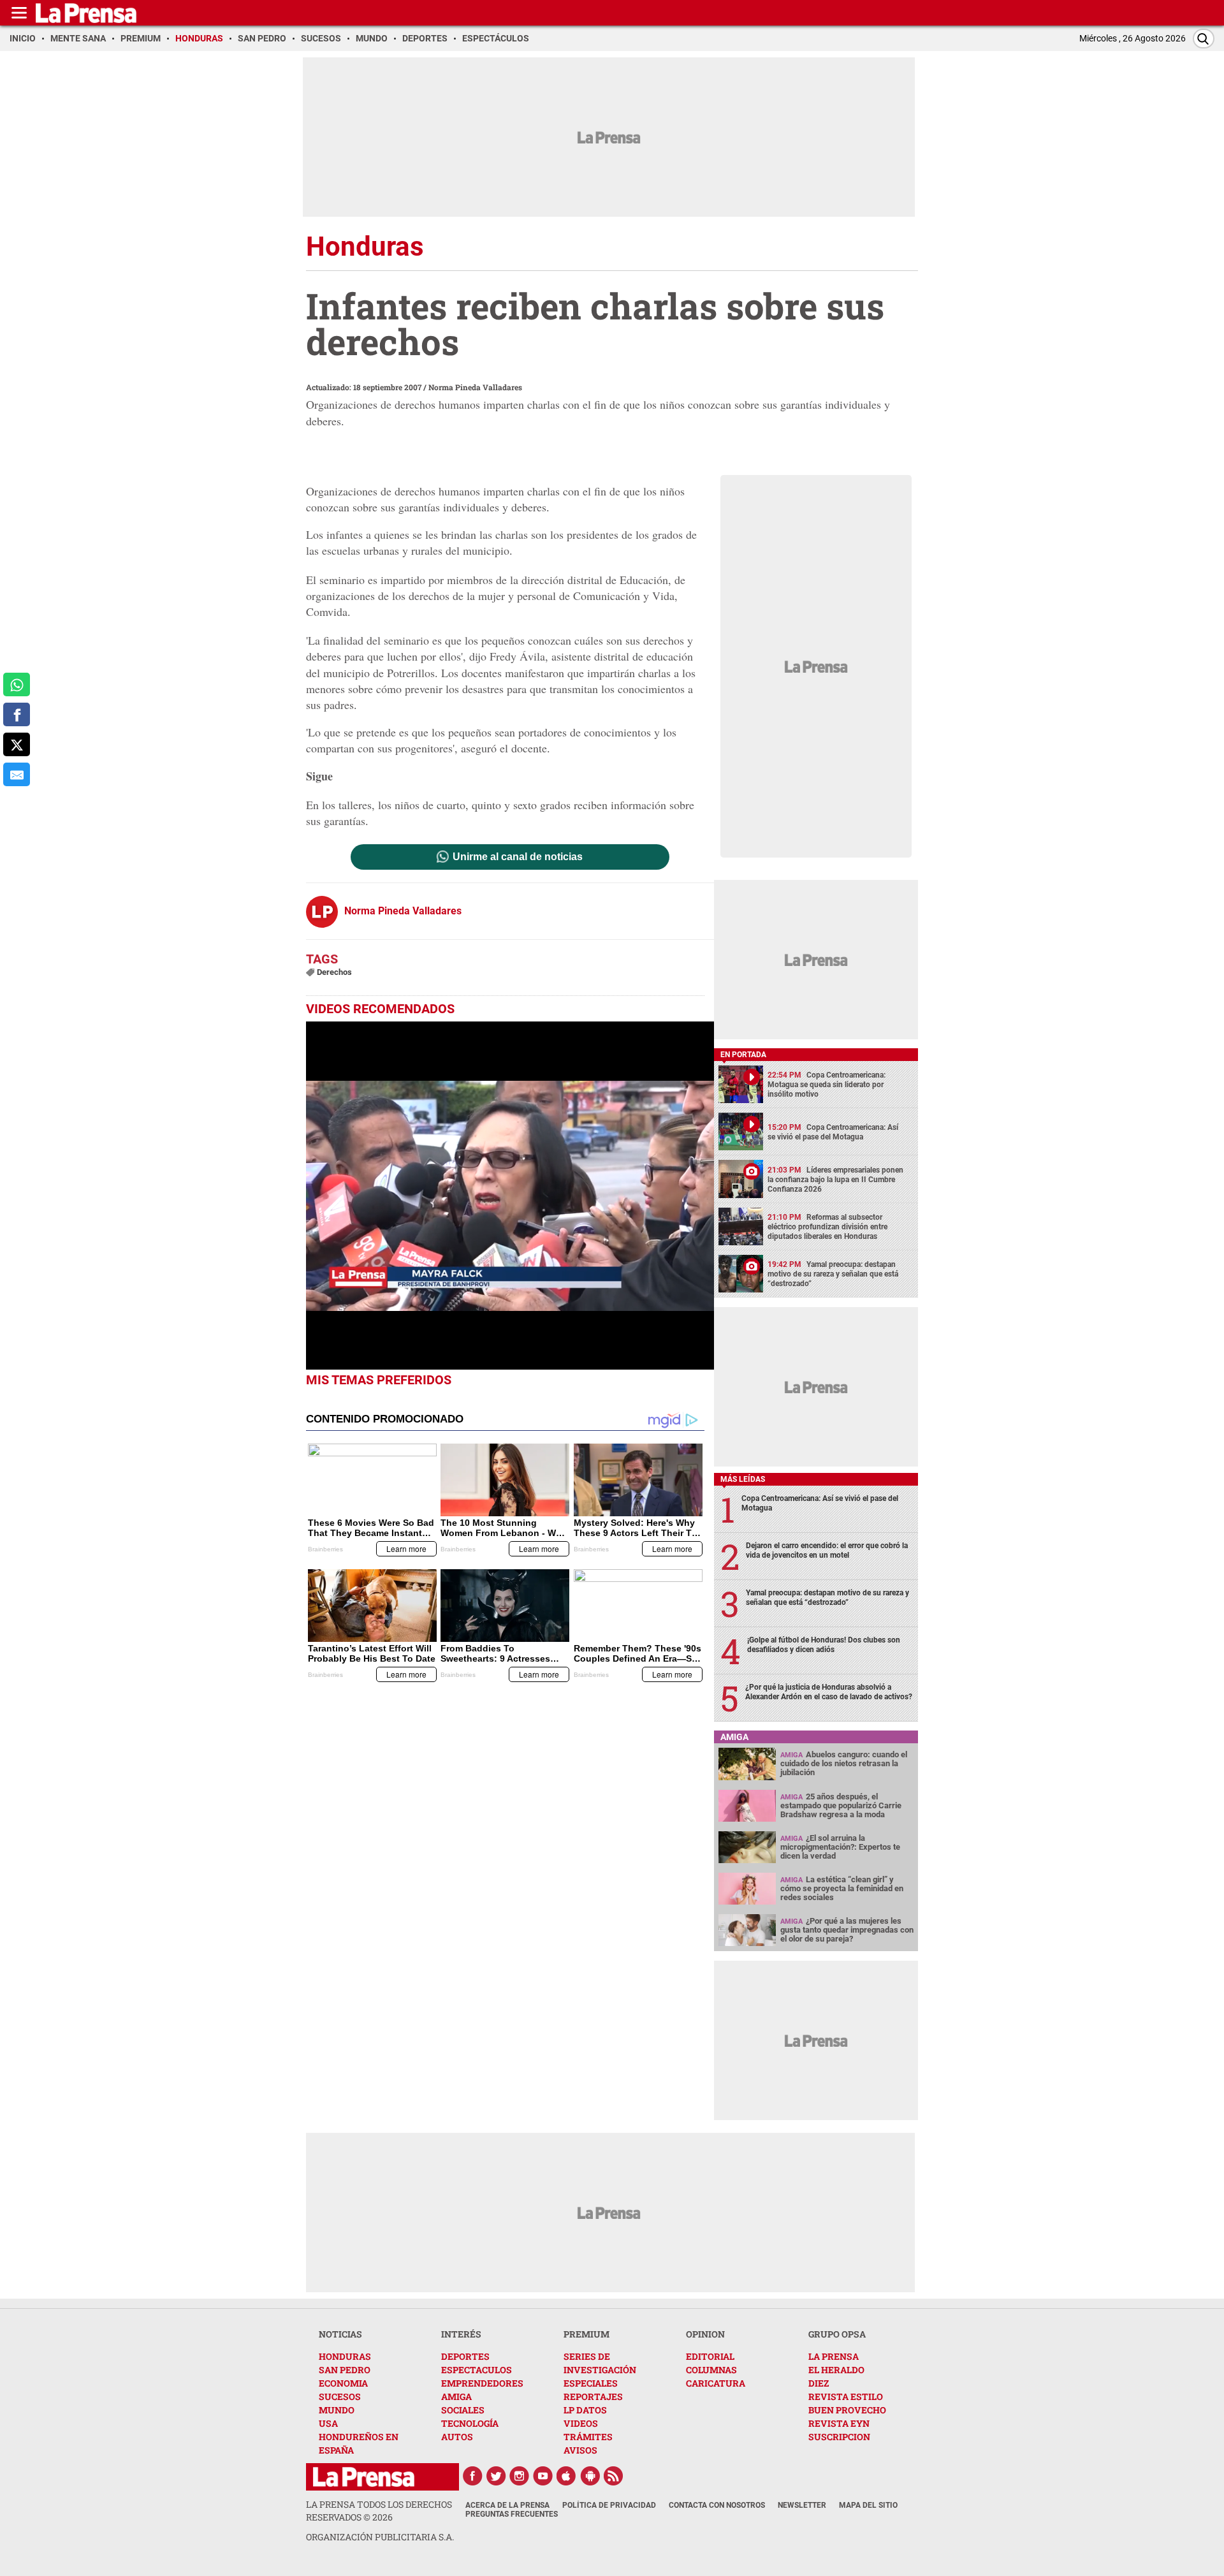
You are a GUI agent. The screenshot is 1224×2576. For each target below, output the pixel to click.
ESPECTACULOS (477, 2370)
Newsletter (802, 2505)
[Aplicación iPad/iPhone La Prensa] (567, 2476)
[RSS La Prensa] (614, 2476)
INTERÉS (461, 2334)
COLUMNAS (711, 2370)
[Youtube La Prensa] (543, 2476)
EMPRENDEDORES (482, 2383)
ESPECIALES (591, 2383)
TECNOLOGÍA (470, 2423)
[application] (510, 1196)
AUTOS (457, 2437)
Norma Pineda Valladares (475, 387)
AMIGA (456, 2397)
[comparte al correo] (17, 774)
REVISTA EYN (839, 2423)
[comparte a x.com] (17, 744)
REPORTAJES (593, 2397)
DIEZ (819, 2383)
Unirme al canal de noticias (518, 857)
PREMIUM (586, 2334)
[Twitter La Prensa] (496, 2476)
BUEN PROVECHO (847, 2410)
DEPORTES (465, 2356)
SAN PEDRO (345, 2370)
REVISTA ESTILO (846, 2397)
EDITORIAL (710, 2356)
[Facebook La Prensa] (472, 2476)
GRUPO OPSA (837, 2334)
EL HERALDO (836, 2370)
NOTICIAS (340, 2334)
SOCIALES (463, 2410)
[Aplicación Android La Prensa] (590, 2476)
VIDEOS (581, 2423)
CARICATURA (716, 2383)
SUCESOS (340, 2397)
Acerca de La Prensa (507, 2505)
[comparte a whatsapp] (17, 684)
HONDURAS (345, 2356)
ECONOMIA (343, 2383)
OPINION (705, 2334)
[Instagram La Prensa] (520, 2476)
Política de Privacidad (609, 2505)
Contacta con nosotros (717, 2505)
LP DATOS (585, 2410)
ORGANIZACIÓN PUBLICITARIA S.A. (380, 2537)
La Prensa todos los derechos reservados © (379, 2511)
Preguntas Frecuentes (512, 2514)
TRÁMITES (588, 2437)
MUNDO (337, 2410)
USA (328, 2423)
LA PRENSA (834, 2356)
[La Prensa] (364, 2477)
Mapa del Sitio (868, 2505)
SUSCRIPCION (839, 2437)
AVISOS (580, 2450)
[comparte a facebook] (17, 714)
